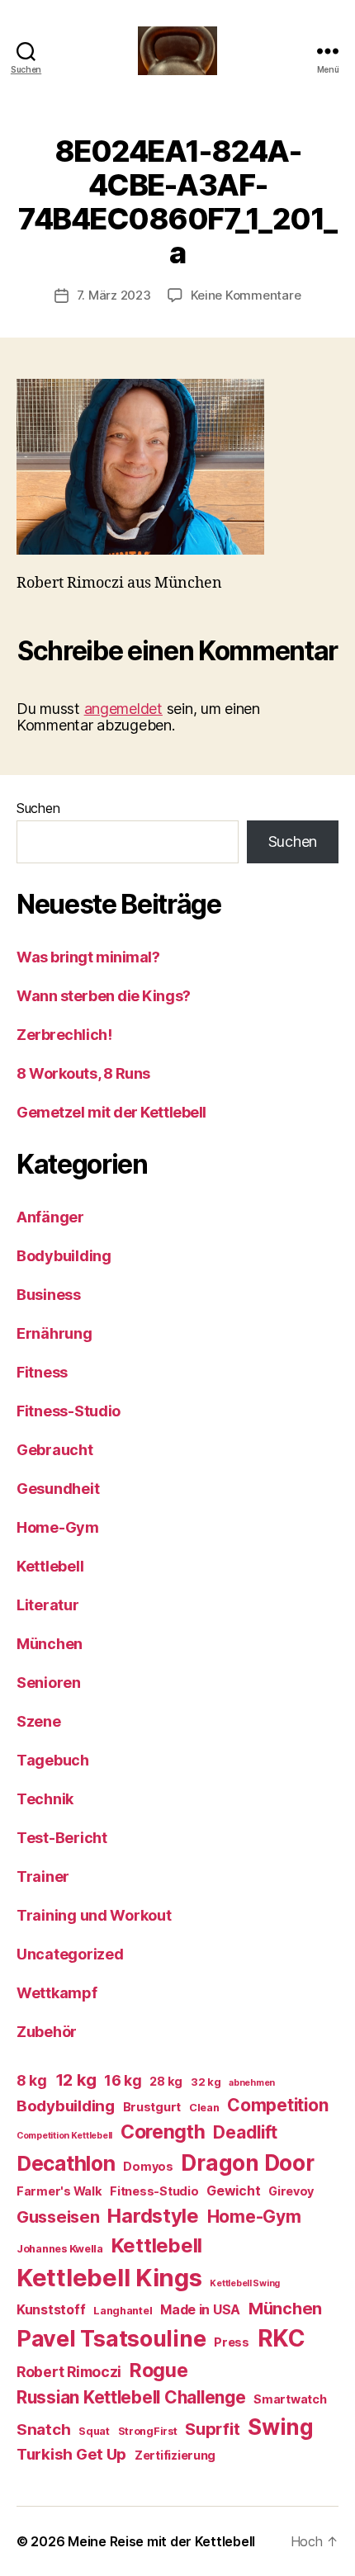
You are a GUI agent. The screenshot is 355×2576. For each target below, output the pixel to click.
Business (49, 1295)
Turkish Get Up (71, 2454)
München (50, 1644)
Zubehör (47, 2032)
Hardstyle (153, 2216)
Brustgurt (152, 2107)
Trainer (43, 1876)
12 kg (76, 2080)
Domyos (148, 2166)
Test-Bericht (62, 1838)
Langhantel (123, 2311)
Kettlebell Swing (245, 2283)
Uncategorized (70, 1954)
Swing (281, 2427)
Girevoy (291, 2191)
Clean (204, 2108)
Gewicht (233, 2191)
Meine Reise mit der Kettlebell (161, 2541)
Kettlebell (50, 1566)
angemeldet (123, 709)
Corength (163, 2132)
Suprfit (212, 2429)
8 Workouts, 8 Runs (83, 1073)
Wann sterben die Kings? (104, 996)
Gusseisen (58, 2217)
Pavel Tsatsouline (111, 2338)
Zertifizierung (175, 2455)
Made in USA (200, 2310)
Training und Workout (94, 1915)
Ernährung (54, 1333)
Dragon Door (247, 2163)
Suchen (38, 808)
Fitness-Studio (69, 1411)
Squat (94, 2431)
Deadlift (245, 2132)
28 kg (166, 2081)
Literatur (48, 1605)
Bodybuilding (64, 1256)
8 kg (32, 2080)
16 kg (123, 2080)
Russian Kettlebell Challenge (131, 2397)
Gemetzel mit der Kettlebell (111, 1112)
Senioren (49, 1683)
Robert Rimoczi (69, 2372)
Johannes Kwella (60, 2249)
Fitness (42, 1372)
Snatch (43, 2429)
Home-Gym (58, 1527)
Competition (277, 2105)
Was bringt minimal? (88, 957)
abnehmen (252, 2083)
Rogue (159, 2370)
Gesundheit (58, 1489)
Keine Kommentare (246, 295)
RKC (282, 2338)
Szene (39, 1721)
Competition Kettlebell (64, 2136)
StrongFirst (148, 2431)
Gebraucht (55, 1450)
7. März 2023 (114, 295)
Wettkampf (57, 1993)
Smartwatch (290, 2399)
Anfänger (50, 1217)
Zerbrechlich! (64, 1035)
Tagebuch (53, 1760)
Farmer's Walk (59, 2191)
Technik (45, 1799)
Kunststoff (51, 2310)
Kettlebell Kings (109, 2278)
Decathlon (66, 2163)
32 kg (206, 2082)
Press (232, 2342)
